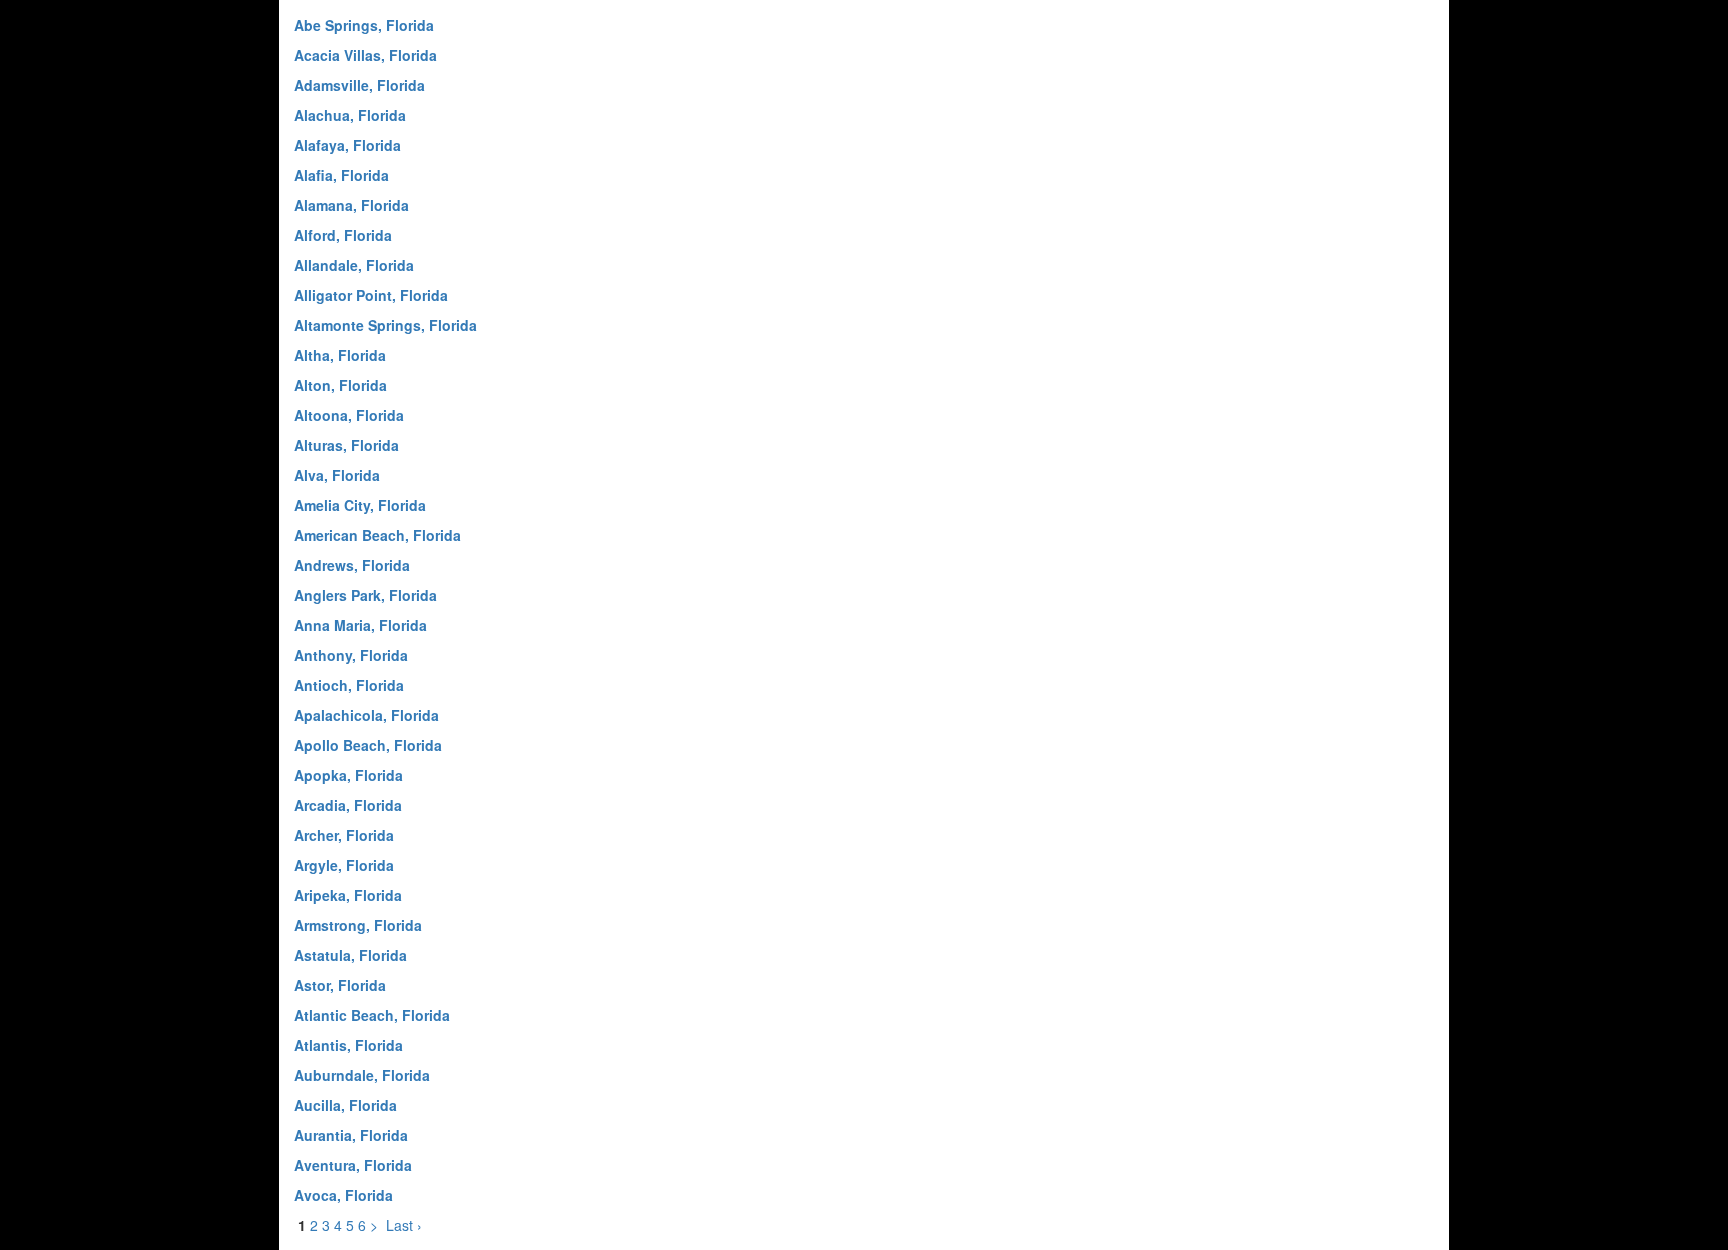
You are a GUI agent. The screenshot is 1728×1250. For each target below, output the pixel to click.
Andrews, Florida (352, 565)
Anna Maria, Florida (360, 625)
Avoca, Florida (343, 1195)
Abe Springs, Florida (364, 25)
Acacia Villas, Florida (365, 55)
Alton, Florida (340, 385)
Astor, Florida (340, 985)
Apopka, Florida (348, 775)
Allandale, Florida (354, 265)
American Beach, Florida (377, 535)
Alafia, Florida (341, 175)
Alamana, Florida (351, 205)
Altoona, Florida (349, 415)
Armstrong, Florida (358, 925)
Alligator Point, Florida (371, 295)
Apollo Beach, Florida (368, 745)
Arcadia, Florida (348, 805)
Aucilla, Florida (345, 1105)
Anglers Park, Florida (365, 595)
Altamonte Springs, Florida (385, 325)
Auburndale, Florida (362, 1075)
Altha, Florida (340, 355)
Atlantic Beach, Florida (372, 1015)
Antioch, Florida (349, 685)
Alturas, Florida (346, 445)
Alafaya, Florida (347, 145)
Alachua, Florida (350, 115)
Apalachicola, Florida (366, 715)
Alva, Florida (337, 475)
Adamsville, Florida (359, 85)
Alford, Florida (343, 235)
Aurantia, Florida (351, 1135)
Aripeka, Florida (348, 895)
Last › (404, 1225)
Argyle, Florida (344, 865)
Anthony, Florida (351, 655)
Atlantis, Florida (348, 1045)
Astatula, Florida (350, 955)
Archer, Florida (344, 835)
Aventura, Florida (353, 1165)
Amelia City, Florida (360, 505)
